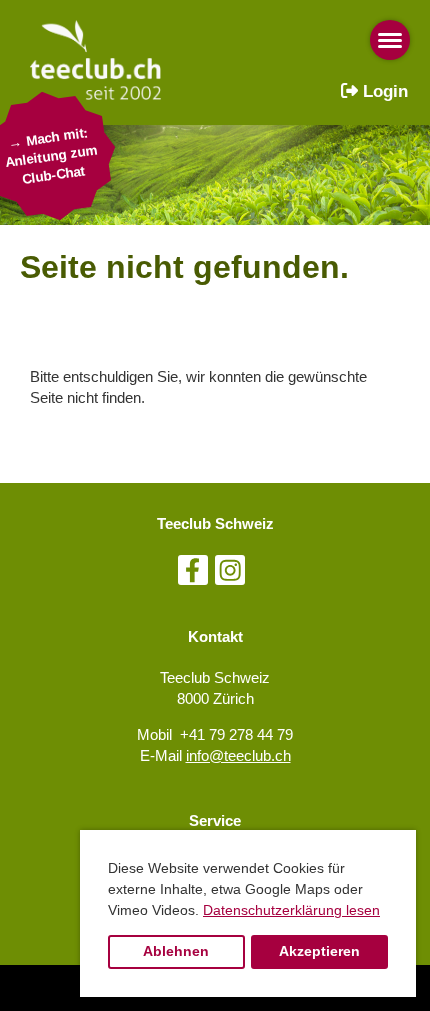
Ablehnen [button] (176, 951)
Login (383, 91)
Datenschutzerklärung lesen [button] (291, 910)
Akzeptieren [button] (319, 951)
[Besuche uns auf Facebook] (193, 574)
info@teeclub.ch (238, 755)
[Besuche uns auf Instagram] (230, 574)
